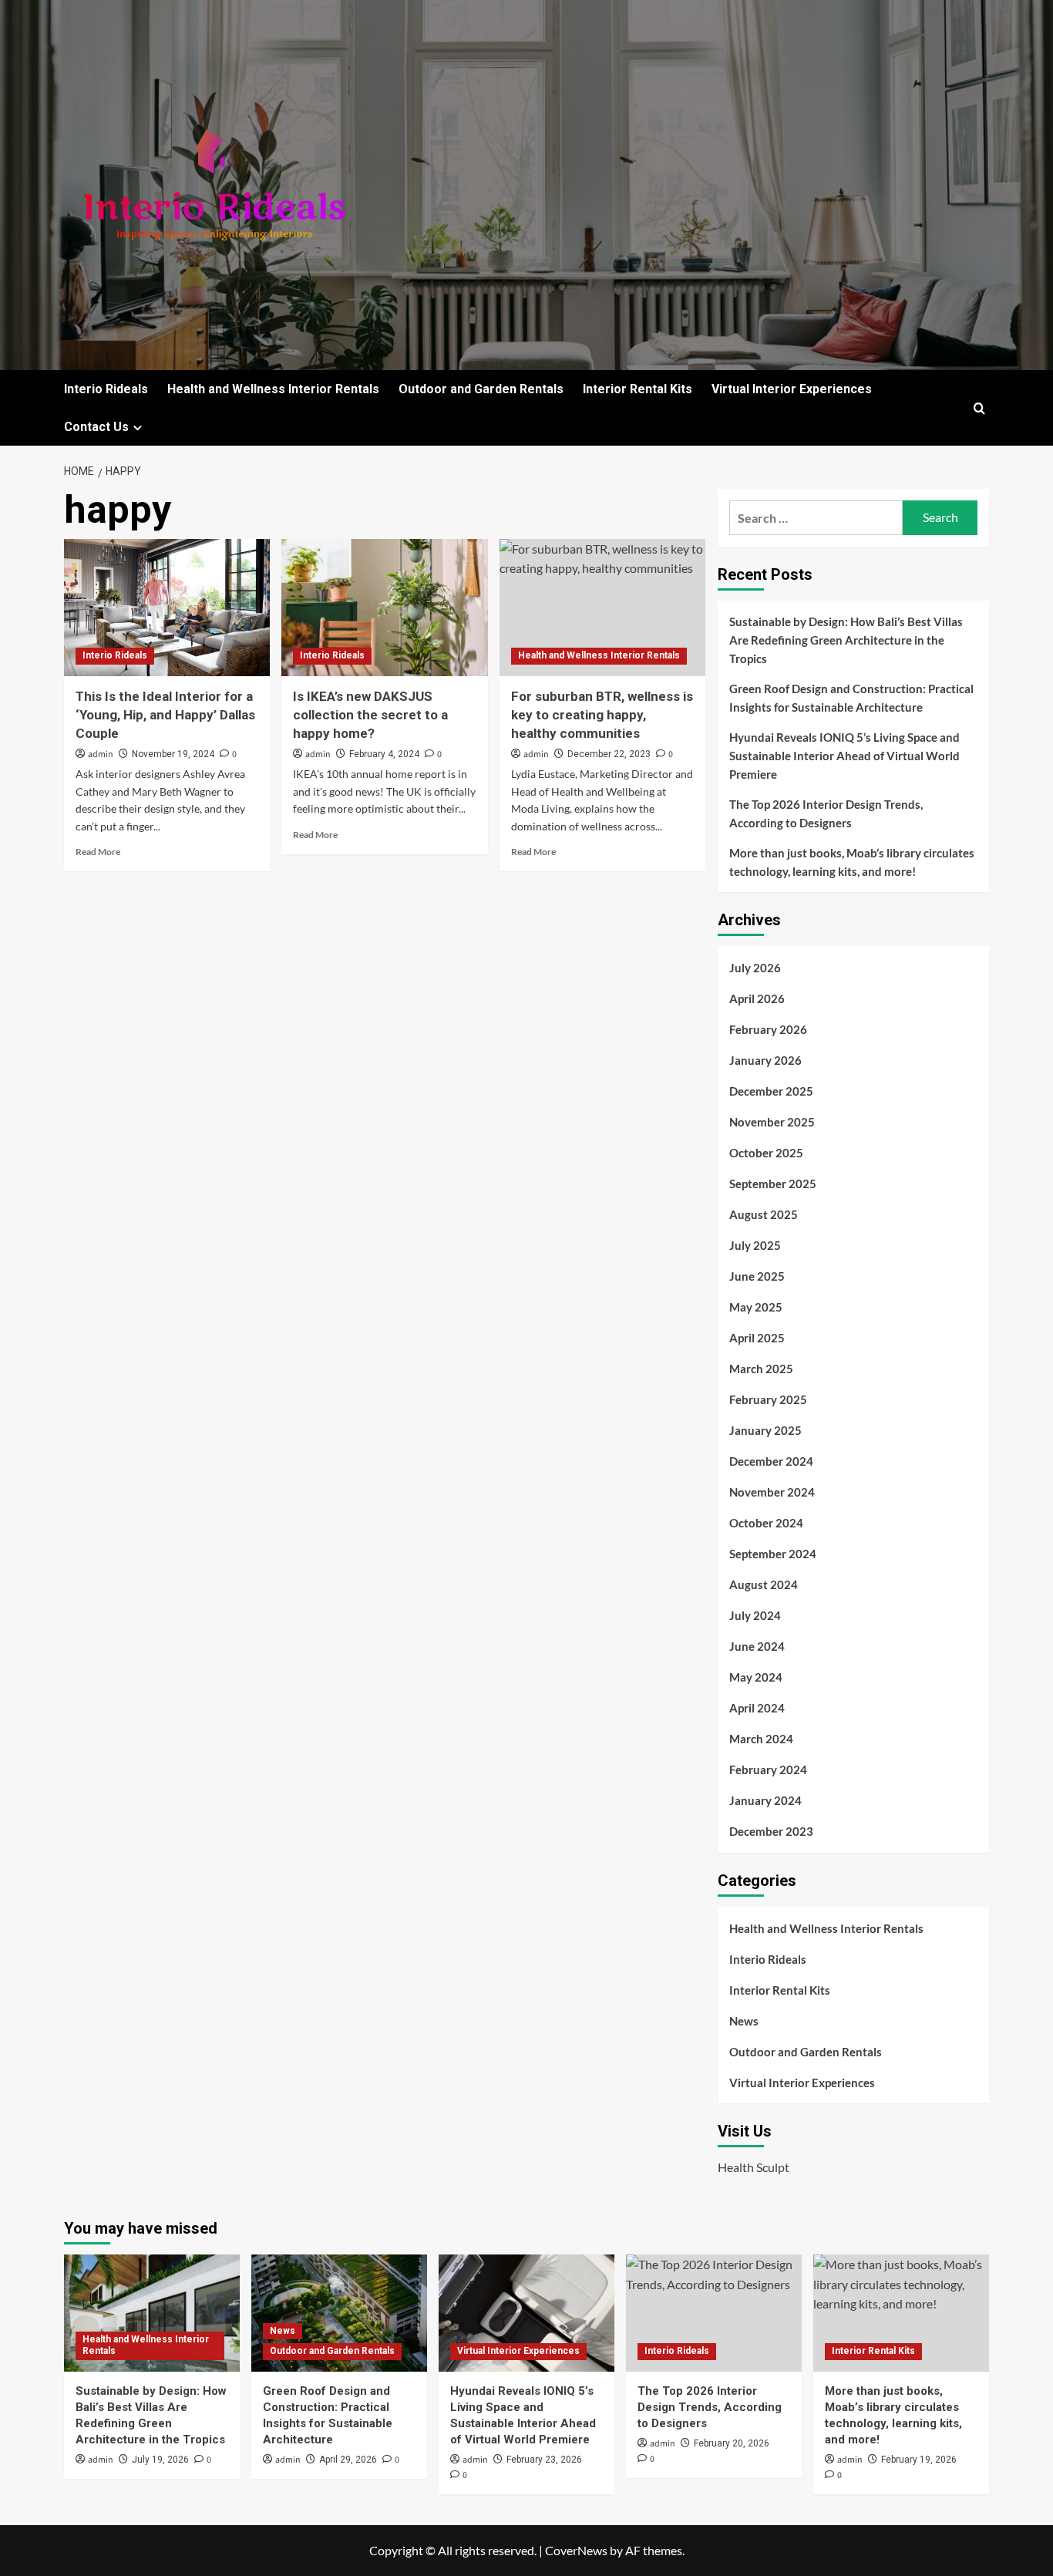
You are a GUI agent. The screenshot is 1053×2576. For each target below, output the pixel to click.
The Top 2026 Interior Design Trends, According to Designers (826, 813)
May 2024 (756, 1677)
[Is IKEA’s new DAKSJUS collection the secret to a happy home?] (384, 608)
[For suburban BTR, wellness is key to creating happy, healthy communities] (602, 608)
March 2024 (761, 1739)
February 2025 (768, 1399)
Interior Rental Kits (638, 389)
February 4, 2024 (384, 754)
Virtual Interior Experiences (792, 389)
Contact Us (96, 427)
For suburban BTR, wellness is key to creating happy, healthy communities (602, 715)
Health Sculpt (754, 2167)
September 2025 (773, 1184)
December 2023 (771, 1831)
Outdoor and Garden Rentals (481, 389)
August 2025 (764, 1214)
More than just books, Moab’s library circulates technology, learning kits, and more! (852, 862)
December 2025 (771, 1091)
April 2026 (757, 998)
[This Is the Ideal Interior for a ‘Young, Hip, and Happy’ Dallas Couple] (167, 608)
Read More (98, 852)
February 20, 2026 (732, 2443)
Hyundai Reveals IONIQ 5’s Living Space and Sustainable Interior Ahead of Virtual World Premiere (844, 756)
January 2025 (765, 1430)
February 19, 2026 (919, 2460)
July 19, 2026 (160, 2460)
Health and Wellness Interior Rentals (273, 389)
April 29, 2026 (348, 2460)
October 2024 (766, 1523)
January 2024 (765, 1800)
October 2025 (766, 1153)
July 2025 (755, 1245)
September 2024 (773, 1554)
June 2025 (757, 1276)
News (744, 2021)
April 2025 (757, 1338)
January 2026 (765, 1060)
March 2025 (761, 1369)
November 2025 (772, 1122)
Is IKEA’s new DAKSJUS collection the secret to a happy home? (370, 715)
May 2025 (756, 1307)
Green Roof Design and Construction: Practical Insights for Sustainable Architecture (851, 698)
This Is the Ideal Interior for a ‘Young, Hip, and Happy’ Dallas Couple (165, 715)
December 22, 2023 (609, 754)
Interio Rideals (106, 389)
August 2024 (764, 1584)
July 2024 (755, 1615)
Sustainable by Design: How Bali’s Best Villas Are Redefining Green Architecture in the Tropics (846, 640)
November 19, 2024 (173, 754)
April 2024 (757, 1708)
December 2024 (771, 1461)
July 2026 (755, 968)
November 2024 (772, 1492)
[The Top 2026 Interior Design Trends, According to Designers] (714, 2313)
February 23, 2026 (544, 2460)
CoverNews (576, 2550)
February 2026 (768, 1029)
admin (101, 754)
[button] (979, 408)
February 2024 (768, 1770)
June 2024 (757, 1646)
